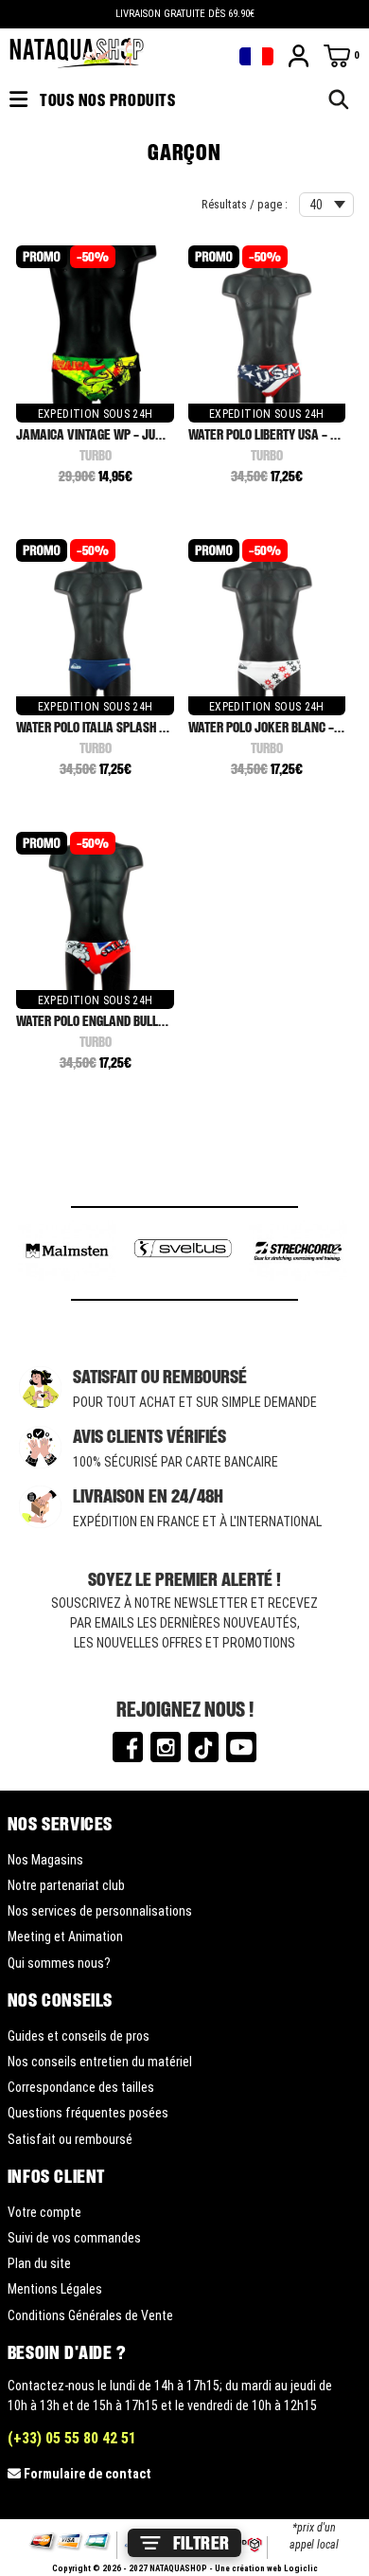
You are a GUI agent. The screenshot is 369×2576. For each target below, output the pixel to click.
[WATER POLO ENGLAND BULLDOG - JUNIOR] (95, 912)
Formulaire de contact (88, 2474)
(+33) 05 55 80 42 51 (72, 2438)
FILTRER (202, 2543)
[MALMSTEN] (67, 1253)
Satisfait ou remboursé (70, 2139)
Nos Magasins (45, 1860)
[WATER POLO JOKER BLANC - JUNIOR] (267, 619)
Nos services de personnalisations (100, 1911)
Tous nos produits (106, 99)
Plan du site (39, 2263)
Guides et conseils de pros (79, 2036)
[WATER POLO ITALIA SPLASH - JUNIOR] (95, 619)
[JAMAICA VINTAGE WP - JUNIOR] (95, 325)
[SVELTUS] (183, 1253)
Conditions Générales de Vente (90, 2315)
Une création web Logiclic (266, 2568)
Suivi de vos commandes (74, 2238)
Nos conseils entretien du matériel (100, 2062)
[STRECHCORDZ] (298, 1253)
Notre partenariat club (66, 1885)
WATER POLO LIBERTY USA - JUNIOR (278, 434)
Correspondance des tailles (81, 2087)
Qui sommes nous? (59, 1963)
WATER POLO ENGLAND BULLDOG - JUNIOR (121, 1021)
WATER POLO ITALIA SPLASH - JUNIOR (110, 727)
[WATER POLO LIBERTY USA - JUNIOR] (267, 325)
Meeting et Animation (65, 1937)
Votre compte (44, 2212)
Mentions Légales (55, 2289)
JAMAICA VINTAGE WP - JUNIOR (97, 434)
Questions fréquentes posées (88, 2113)
